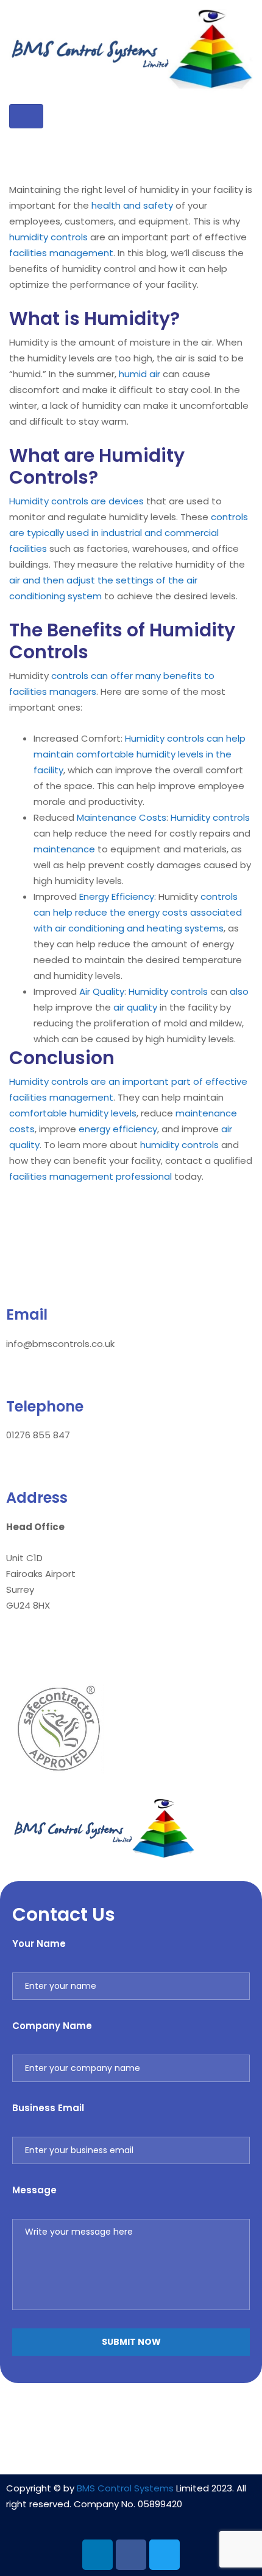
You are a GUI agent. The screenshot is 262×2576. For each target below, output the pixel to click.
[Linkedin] (97, 2555)
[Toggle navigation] (26, 116)
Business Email (48, 2108)
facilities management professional (90, 1176)
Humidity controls (210, 817)
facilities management (61, 253)
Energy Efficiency (117, 896)
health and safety (132, 205)
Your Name (39, 1944)
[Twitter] (165, 2555)
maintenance (64, 849)
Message (34, 2190)
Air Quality (102, 991)
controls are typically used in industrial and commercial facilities (129, 533)
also (239, 991)
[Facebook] (131, 2555)
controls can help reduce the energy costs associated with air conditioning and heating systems (138, 912)
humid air (140, 374)
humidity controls (48, 237)
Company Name (52, 2026)
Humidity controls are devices (76, 501)
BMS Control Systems (125, 2488)
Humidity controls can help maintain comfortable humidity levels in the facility (140, 754)
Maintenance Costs (122, 817)
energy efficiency (118, 1129)
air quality (135, 1007)
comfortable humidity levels (73, 1113)
